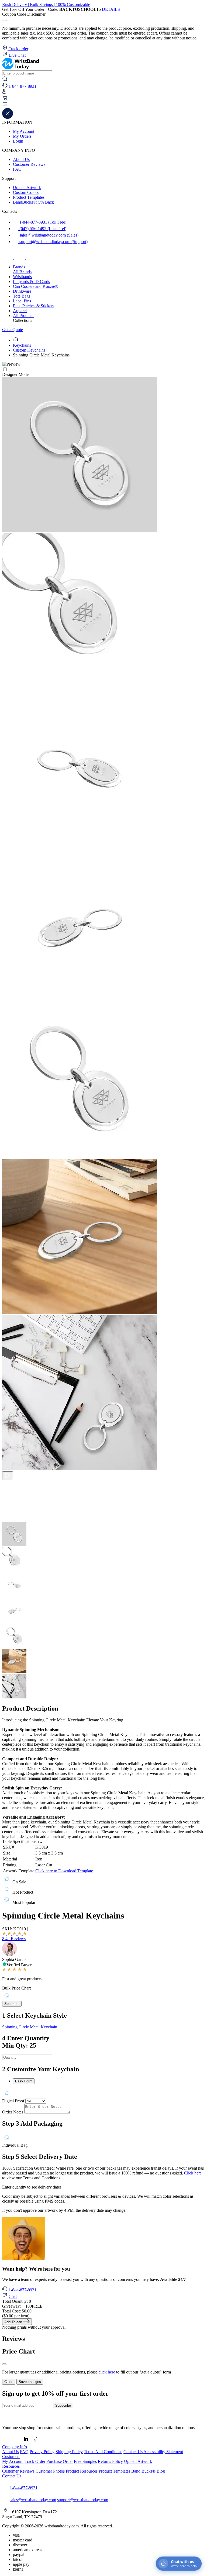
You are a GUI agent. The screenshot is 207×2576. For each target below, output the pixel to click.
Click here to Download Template (64, 1871)
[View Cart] (5, 99)
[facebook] (8, 258)
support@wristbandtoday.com (83, 2500)
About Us (21, 159)
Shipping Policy (69, 2452)
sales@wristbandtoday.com (33, 2500)
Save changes (30, 2382)
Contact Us (133, 2452)
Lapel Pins (22, 301)
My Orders (22, 136)
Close (9, 2382)
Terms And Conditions (103, 2452)
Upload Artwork (27, 188)
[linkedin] (26, 2442)
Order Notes (13, 2112)
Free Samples (85, 2461)
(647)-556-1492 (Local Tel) (42, 229)
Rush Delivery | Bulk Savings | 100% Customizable (46, 4)
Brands (19, 267)
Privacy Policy (42, 2452)
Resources (11, 2466)
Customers (11, 2457)
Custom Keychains (29, 350)
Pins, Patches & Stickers (34, 306)
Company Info (15, 2447)
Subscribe (63, 2405)
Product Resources (82, 2471)
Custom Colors (26, 192)
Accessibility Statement (163, 2452)
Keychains (22, 345)
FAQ (17, 169)
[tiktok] (31, 258)
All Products (24, 316)
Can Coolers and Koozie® (36, 286)
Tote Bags (22, 296)
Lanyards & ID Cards (31, 281)
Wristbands (22, 277)
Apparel (20, 311)
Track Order (35, 2461)
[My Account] (4, 92)
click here (107, 2372)
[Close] (4, 2364)
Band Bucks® (143, 2471)
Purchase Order (60, 2461)
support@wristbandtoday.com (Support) (53, 242)
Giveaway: (22, 2306)
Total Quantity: (17, 2301)
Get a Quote (13, 330)
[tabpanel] (103, 2093)
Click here (193, 2173)
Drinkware (22, 291)
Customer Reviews (29, 164)
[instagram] (20, 258)
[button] (103, 105)
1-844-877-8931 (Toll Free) (42, 222)
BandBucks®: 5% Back (33, 202)
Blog (161, 2471)
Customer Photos (50, 2471)
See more (12, 2004)
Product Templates (29, 197)
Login (18, 141)
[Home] (16, 340)
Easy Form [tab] (24, 2081)
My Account (24, 131)
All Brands (22, 272)
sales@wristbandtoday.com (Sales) (48, 235)
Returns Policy (110, 2461)
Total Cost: (17, 2311)
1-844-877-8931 (23, 2290)
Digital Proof (13, 2101)
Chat (13, 2296)
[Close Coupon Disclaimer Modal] (4, 21)
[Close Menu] (8, 117)
